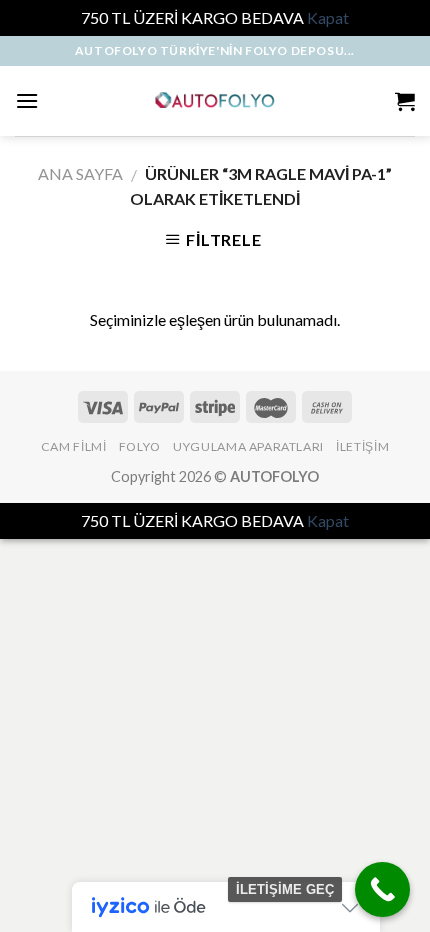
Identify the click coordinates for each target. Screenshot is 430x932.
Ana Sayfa (80, 173)
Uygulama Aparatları (248, 446)
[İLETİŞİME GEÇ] (382, 889)
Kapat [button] (328, 17)
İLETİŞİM (362, 446)
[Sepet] (405, 101)
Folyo (140, 446)
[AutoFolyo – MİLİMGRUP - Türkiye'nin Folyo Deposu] (215, 100)
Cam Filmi (74, 446)
